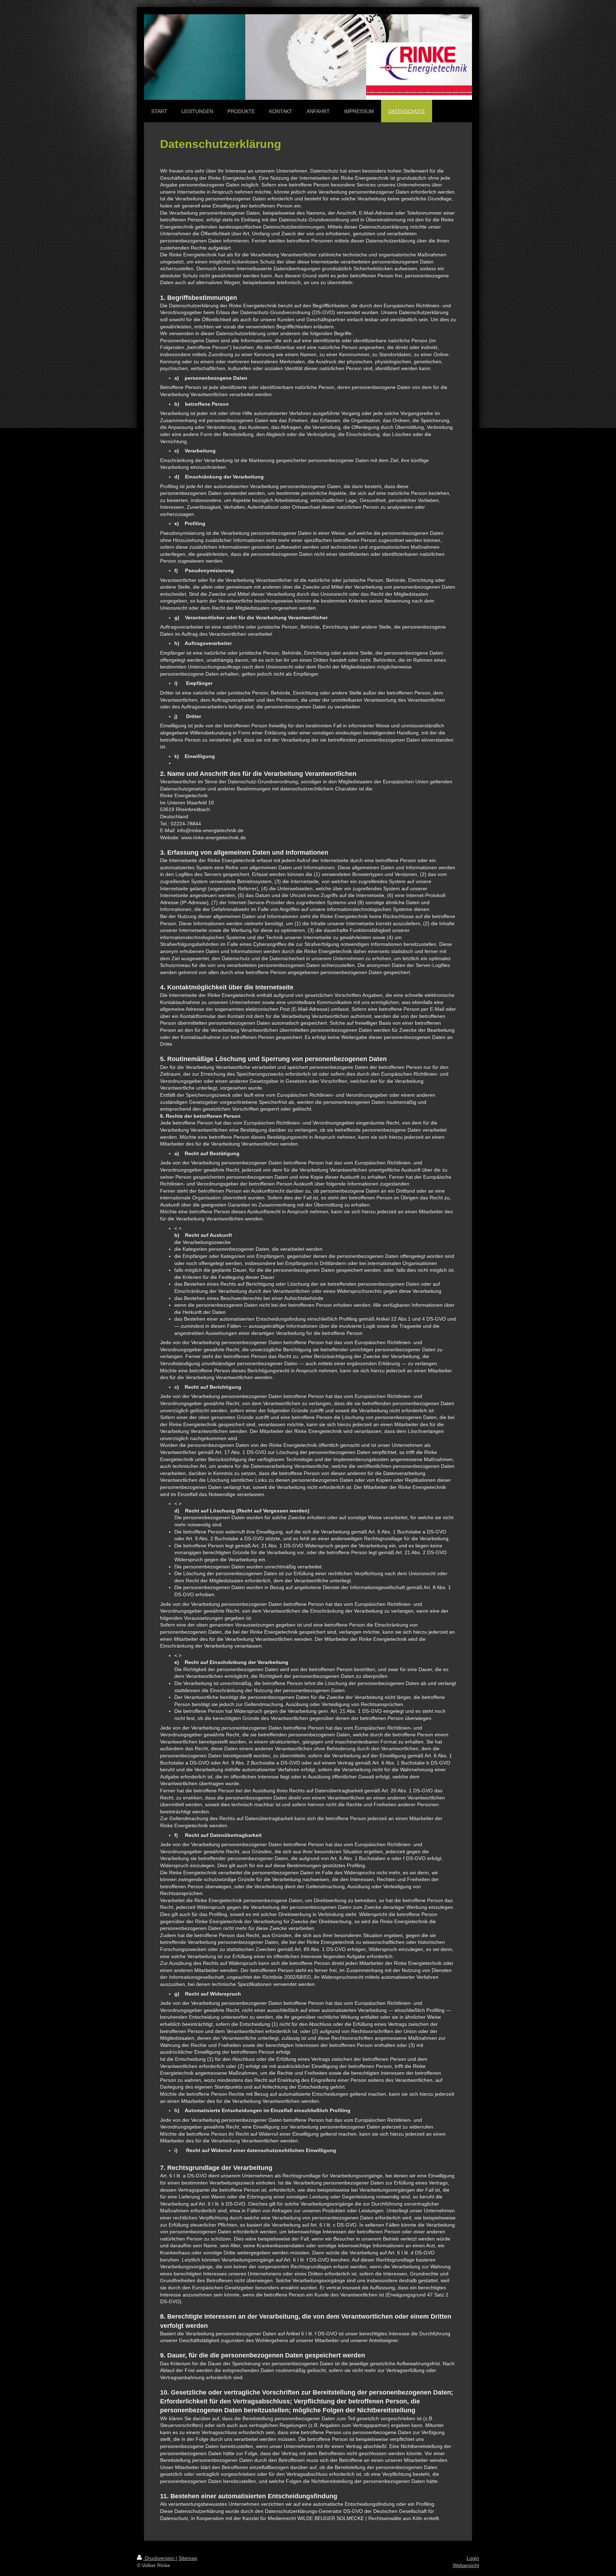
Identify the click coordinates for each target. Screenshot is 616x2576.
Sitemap (188, 2558)
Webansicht (466, 2565)
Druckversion (160, 2558)
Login (473, 2558)
